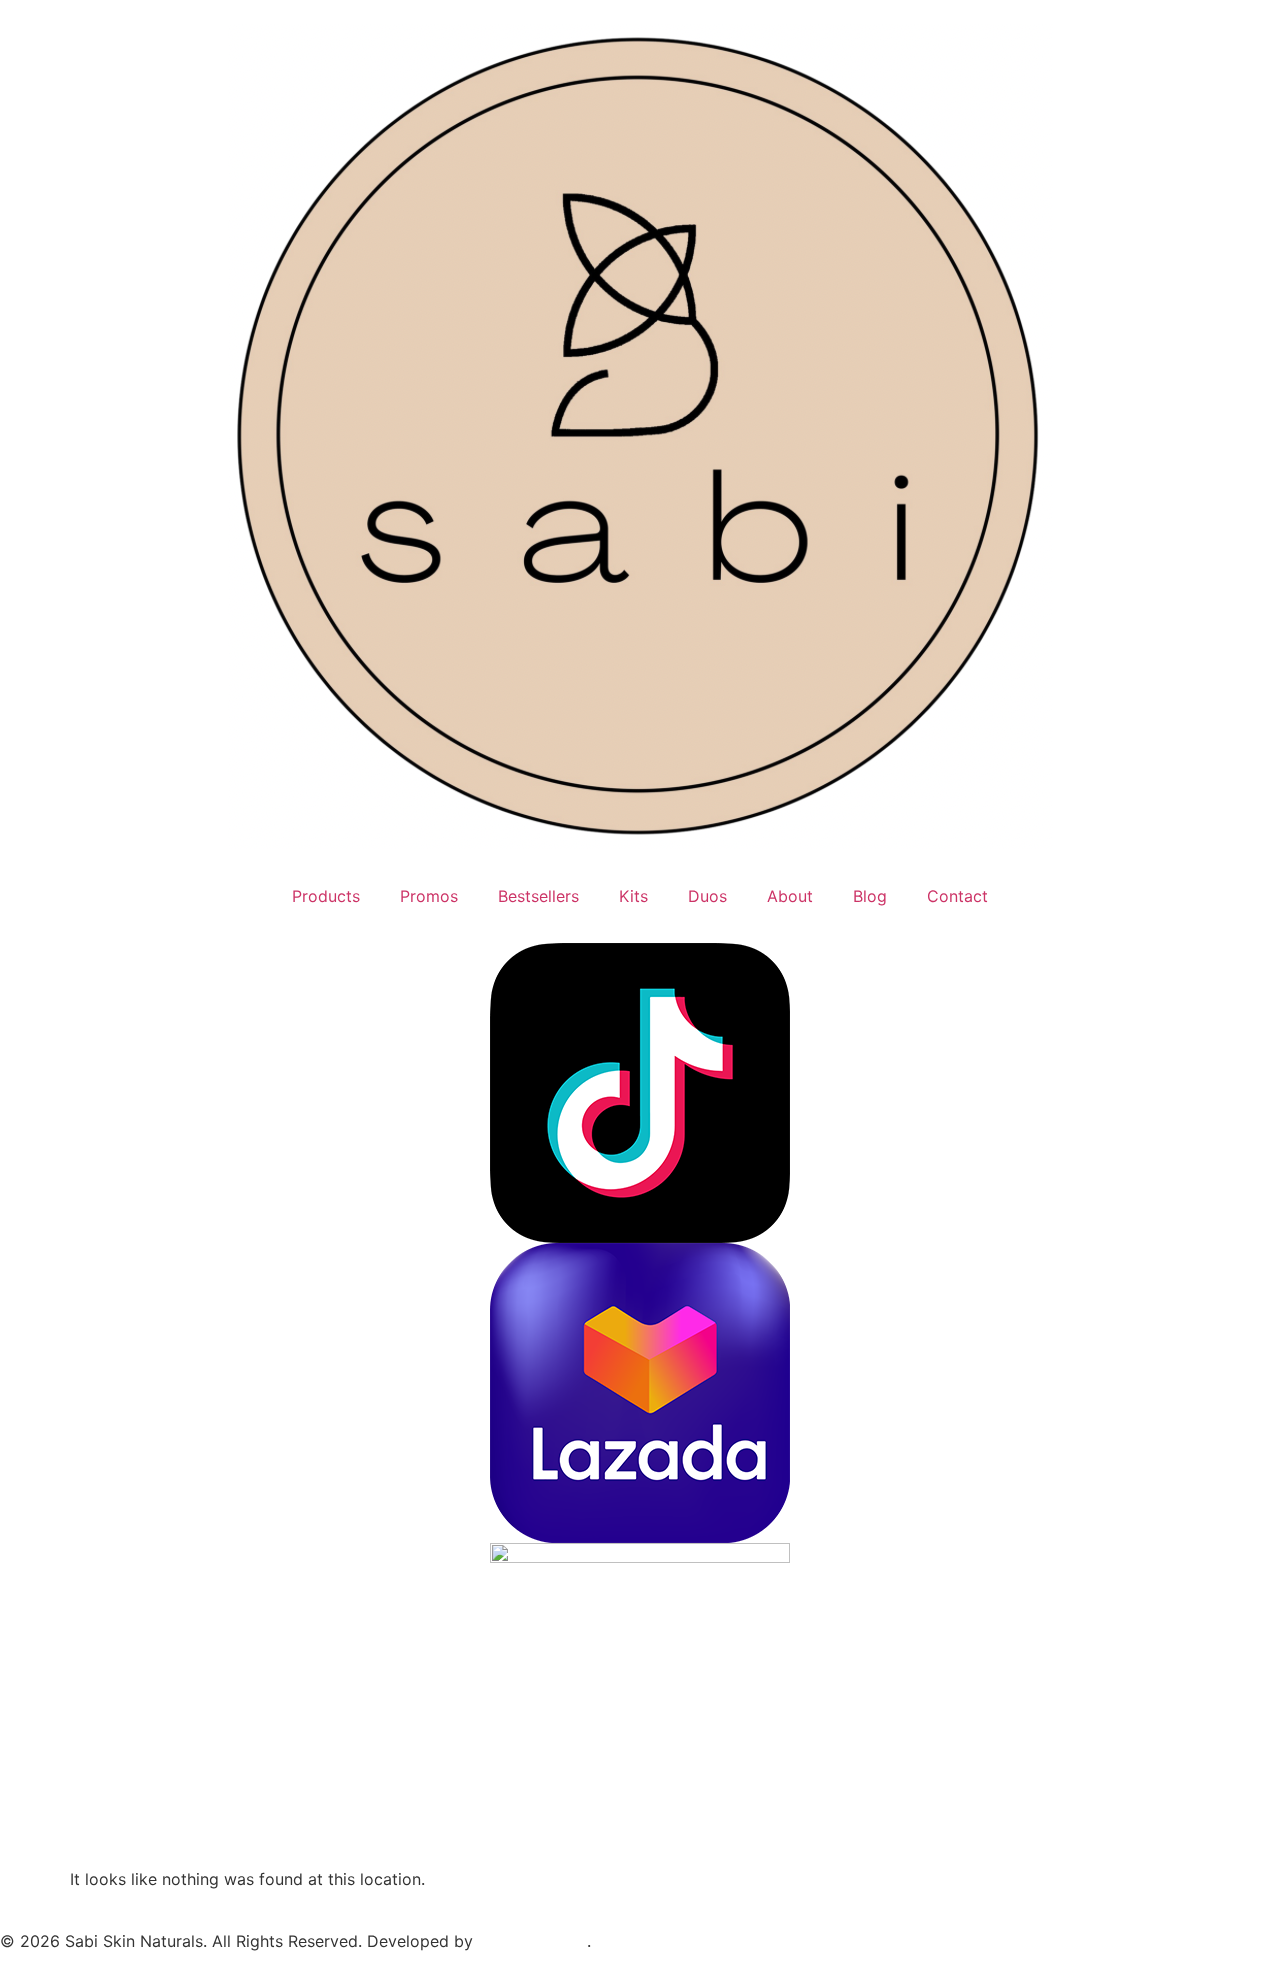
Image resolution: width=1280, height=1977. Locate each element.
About (790, 896)
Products (326, 896)
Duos (707, 896)
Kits (633, 896)
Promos (429, 896)
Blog (870, 896)
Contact (957, 896)
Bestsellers (538, 896)
